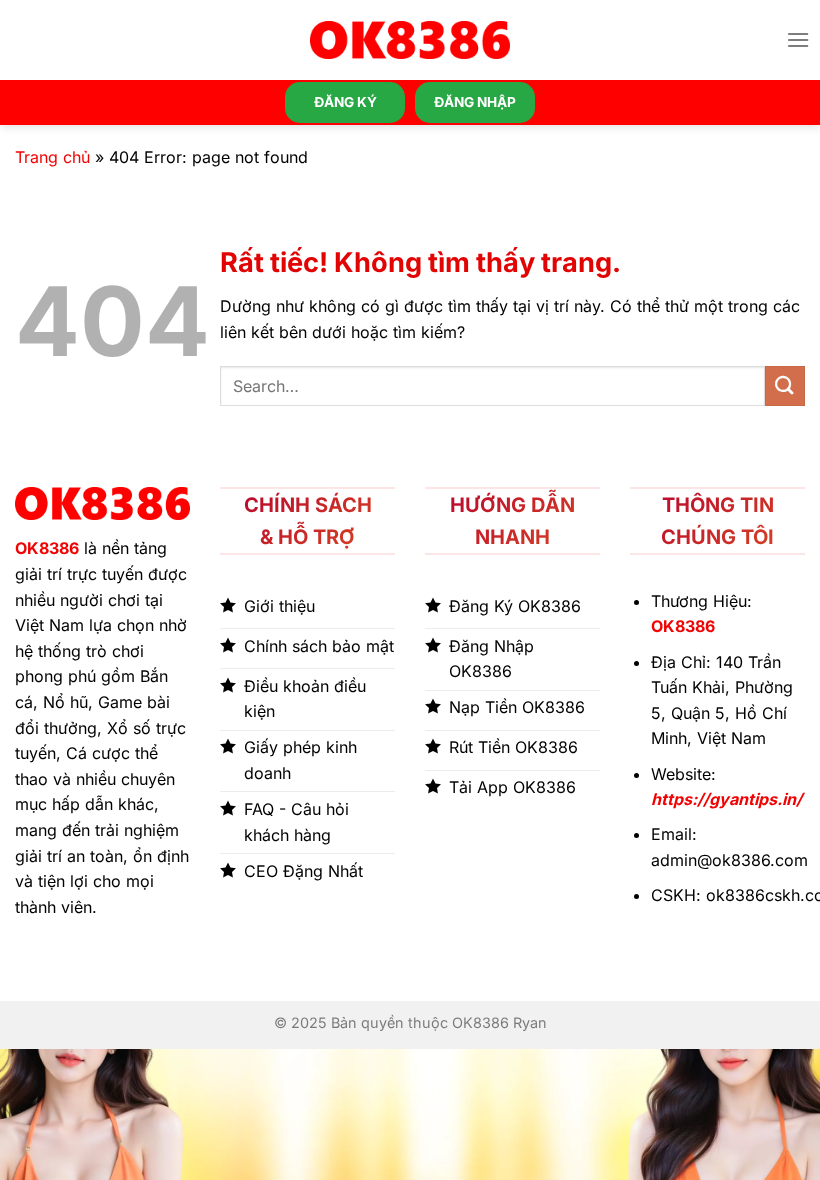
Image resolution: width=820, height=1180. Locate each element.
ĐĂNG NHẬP (475, 102)
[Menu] (798, 39)
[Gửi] (785, 385)
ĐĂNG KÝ (345, 102)
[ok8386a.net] (410, 40)
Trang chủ (52, 157)
